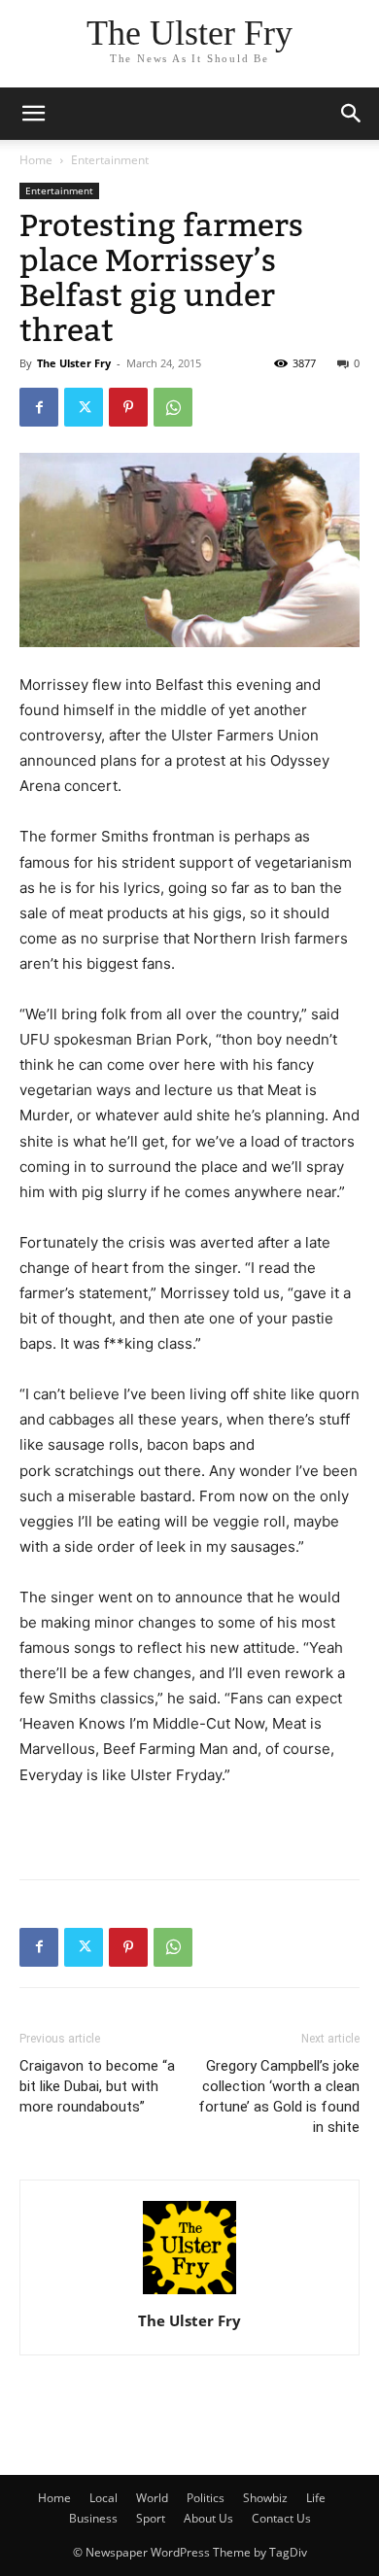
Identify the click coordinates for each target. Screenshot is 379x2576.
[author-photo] (189, 2294)
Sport (151, 2518)
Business (93, 2518)
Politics (206, 2498)
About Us (208, 2518)
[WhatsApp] (173, 407)
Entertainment (110, 160)
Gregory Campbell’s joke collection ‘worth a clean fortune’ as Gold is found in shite (279, 2096)
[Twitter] (84, 407)
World (152, 2498)
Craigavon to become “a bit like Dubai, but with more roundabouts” (97, 2086)
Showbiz (265, 2498)
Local (103, 2498)
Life (316, 2498)
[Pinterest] (128, 407)
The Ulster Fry (74, 363)
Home (36, 160)
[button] (352, 114)
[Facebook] (39, 407)
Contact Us (281, 2518)
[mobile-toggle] (33, 114)
